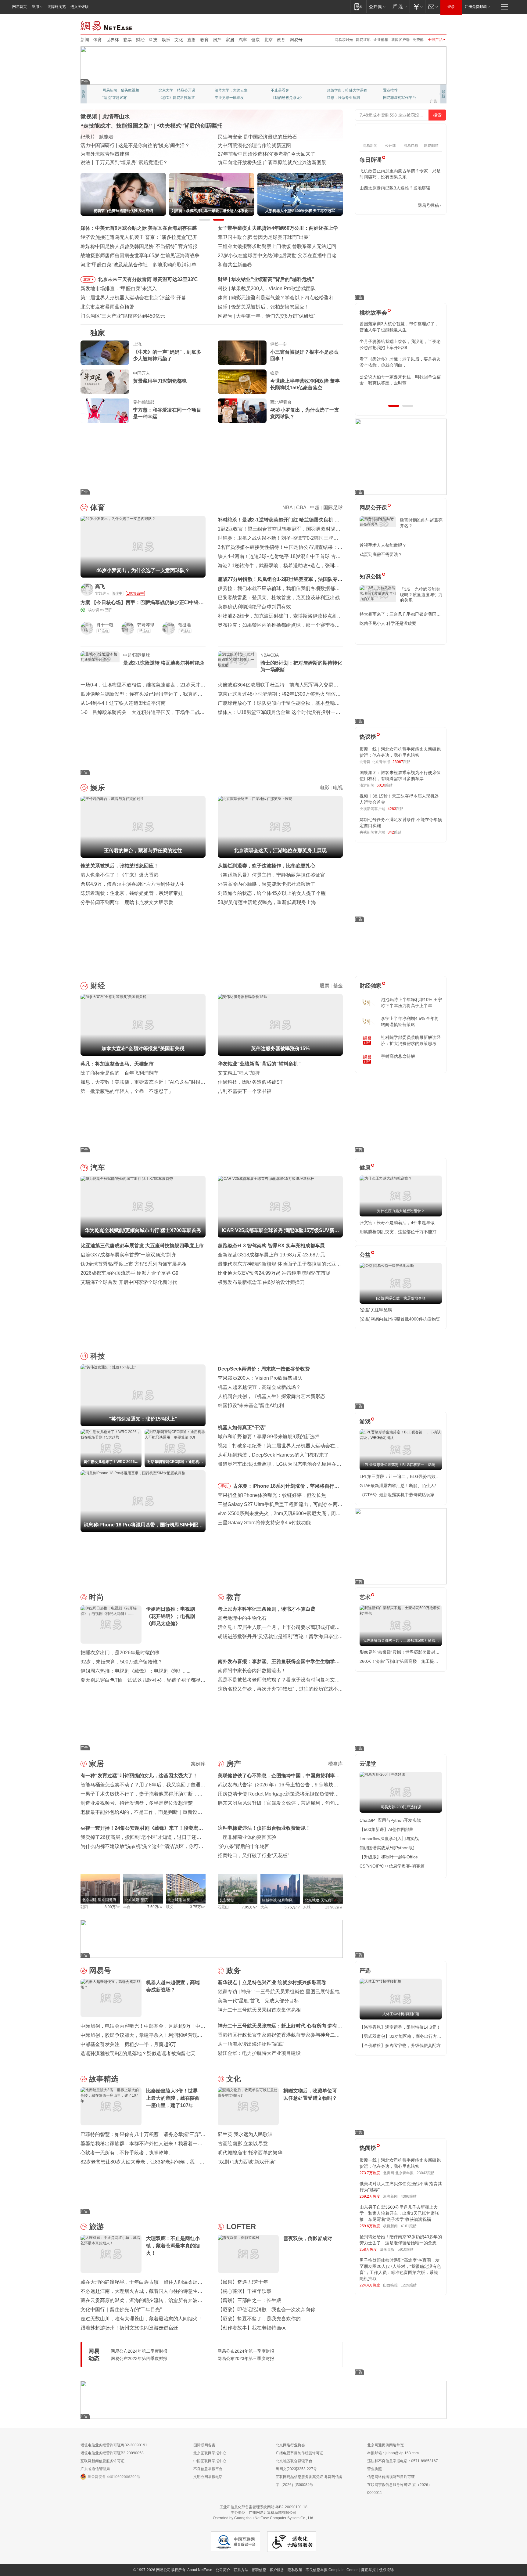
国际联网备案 (204, 2445)
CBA (301, 508)
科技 (153, 40)
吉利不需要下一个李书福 (245, 1091)
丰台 (127, 1907)
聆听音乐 (222, 90)
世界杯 (113, 40)
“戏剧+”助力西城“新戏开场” (247, 2162)
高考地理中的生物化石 (242, 1618)
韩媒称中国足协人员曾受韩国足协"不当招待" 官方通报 (139, 246)
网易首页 (20, 7)
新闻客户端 (400, 40)
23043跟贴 (426, 2173)
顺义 (170, 1907)
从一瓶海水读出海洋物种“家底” (251, 2044)
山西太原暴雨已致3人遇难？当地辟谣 (395, 188)
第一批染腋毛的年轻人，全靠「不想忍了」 (127, 1091)
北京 (268, 40)
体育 (98, 40)
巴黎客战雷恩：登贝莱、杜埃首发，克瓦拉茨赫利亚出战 (279, 598)
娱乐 (166, 40)
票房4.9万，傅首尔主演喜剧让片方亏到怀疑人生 (133, 884)
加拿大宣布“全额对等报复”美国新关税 (273, 279)
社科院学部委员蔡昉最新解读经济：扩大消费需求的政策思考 (411, 1040)
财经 (140, 40)
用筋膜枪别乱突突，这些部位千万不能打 (398, 1232)
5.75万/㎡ (292, 1907)
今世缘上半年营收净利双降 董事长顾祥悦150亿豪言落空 (305, 384)
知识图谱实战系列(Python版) (387, 1848)
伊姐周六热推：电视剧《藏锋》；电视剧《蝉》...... (135, 1671)
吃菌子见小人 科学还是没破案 (388, 623)
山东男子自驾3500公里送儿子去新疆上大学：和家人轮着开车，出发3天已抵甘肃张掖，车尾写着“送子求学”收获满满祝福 (399, 2213)
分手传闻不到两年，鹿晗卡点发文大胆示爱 (127, 902)
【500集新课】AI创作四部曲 (387, 1829)
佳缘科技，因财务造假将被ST (250, 1082)
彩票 (127, 40)
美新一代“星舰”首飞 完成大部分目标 (258, 2001)
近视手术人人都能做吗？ (383, 545)
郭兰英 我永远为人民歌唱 (245, 2134)
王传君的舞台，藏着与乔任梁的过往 (270, 307)
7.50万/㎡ (155, 1907)
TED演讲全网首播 (117, 98)
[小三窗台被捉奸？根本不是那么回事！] (242, 353)
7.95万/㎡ (250, 1907)
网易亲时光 (344, 40)
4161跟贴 (409, 2226)
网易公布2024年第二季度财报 (139, 2351)
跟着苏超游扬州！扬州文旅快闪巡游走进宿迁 (129, 2328)
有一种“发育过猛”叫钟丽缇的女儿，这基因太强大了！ (139, 1776)
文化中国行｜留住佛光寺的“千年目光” (121, 2309)
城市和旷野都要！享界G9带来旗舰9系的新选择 (269, 1437)
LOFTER (241, 2227)
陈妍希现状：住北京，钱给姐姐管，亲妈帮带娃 (132, 893)
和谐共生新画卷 (235, 265)
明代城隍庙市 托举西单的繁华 (250, 2153)
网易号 (296, 40)
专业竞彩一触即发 (398, 98)
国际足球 (333, 508)
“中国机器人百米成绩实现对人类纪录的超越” (266, 154)
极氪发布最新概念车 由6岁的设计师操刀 (261, 1282)
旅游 (96, 2227)
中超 (315, 508)
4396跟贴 (409, 2196)
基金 (338, 986)
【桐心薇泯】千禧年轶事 (245, 2291)
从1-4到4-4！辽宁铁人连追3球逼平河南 (123, 703)
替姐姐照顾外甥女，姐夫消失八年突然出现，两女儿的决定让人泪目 (398, 362)
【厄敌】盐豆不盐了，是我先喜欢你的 (259, 2319)
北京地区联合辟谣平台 (294, 2461)
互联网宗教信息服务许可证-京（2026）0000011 (400, 2489)
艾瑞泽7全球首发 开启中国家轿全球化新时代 (129, 1282)
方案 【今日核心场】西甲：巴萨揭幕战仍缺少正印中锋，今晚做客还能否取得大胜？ (142, 603)
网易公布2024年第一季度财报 (246, 2351)
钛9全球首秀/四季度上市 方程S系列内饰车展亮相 (134, 1264)
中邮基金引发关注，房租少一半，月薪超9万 (128, 2044)
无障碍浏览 (57, 7)
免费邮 (418, 40)
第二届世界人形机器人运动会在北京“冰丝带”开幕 (133, 298)
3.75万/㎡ (198, 1907)
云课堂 (368, 1764)
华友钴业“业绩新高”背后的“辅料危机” (259, 1064)
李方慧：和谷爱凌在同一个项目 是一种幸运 (167, 413)
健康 (256, 40)
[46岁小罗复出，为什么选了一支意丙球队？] (242, 411)
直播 (192, 40)
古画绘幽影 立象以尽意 (243, 2144)
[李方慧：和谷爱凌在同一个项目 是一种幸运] (105, 411)
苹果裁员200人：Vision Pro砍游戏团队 (260, 1378)
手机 (224, 1486)
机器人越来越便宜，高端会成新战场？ (259, 1387)
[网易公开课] (377, 7)
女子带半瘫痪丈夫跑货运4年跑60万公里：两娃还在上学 (278, 228)
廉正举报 (368, 2570)
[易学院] (381, 205)
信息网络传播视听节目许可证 (391, 2477)
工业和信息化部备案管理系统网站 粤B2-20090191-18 (263, 2507)
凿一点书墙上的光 (173, 90)
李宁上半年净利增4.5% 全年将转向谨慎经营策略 (410, 1021)
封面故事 (166, 98)
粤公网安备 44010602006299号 (114, 2477)
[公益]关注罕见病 (376, 1310)
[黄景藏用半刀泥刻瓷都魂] (105, 382)
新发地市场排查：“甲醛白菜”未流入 (119, 288)
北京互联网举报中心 (210, 2453)
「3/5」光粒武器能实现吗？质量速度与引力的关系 (421, 595)
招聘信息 (259, 2570)
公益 (365, 1255)
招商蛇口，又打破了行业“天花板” (253, 1855)
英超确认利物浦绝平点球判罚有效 (254, 607)
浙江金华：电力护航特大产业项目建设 (259, 2053)
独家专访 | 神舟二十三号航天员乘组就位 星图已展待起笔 (279, 1992)
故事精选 (104, 2079)
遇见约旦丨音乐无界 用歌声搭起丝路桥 (260, 145)
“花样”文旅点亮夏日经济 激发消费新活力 (124, 137)
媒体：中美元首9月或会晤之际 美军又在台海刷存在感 (139, 228)
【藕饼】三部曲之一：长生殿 (249, 2300)
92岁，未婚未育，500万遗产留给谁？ (122, 1662)
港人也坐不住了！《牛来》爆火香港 (120, 875)
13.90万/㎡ (334, 1907)
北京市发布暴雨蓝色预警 (107, 307)
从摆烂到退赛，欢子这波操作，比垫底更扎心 (267, 866)
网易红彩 (363, 40)
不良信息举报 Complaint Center (332, 2570)
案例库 (198, 1764)
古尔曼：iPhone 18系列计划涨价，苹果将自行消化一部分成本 (286, 1487)
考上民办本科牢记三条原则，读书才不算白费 (267, 1609)
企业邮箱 (381, 40)
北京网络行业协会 (290, 2445)
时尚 (96, 1597)
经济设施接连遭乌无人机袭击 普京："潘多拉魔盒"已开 (139, 237)
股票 (324, 986)
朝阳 (84, 1907)
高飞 (100, 587)
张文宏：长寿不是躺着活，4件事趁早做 (397, 1223)
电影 (324, 788)
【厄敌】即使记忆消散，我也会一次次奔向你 (267, 2309)
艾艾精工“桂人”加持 (239, 1073)
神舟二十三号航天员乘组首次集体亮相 (259, 2010)
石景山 (223, 1907)
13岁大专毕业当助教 (231, 98)
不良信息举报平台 (208, 2469)
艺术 (365, 1597)
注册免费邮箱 (476, 7)
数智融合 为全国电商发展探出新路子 (120, 154)
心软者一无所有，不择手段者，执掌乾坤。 (127, 2153)
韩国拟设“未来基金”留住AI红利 (251, 1405)
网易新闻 (107, 25)
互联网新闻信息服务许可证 (102, 2461)
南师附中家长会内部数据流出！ (252, 1671)
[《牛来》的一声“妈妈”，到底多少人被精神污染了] (105, 353)
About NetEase (200, 2570)
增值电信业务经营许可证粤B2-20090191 (114, 2445)
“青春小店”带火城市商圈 (244, 137)
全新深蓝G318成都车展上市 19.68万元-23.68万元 (271, 1255)
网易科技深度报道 (285, 98)
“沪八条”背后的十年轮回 (244, 1846)
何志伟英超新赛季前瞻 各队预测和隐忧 (273, 298)
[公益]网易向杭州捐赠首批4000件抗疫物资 (400, 1319)
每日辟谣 (371, 160)
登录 (451, 7)
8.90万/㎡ (112, 1907)
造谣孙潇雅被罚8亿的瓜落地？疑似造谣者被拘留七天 (138, 2054)
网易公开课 (373, 508)
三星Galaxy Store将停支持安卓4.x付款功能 (264, 1523)
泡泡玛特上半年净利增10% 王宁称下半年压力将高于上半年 (411, 1003)
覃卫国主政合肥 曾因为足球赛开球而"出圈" (264, 237)
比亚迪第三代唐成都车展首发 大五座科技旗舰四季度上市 (142, 1246)
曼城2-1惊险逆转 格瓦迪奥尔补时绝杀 (164, 663)
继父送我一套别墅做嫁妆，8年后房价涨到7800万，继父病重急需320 (399, 344)
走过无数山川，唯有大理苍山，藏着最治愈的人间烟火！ (142, 2319)
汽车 (243, 40)
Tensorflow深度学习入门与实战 (389, 1839)
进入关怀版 (80, 7)
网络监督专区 (427, 25)
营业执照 (375, 2469)
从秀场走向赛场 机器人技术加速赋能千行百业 (130, 162)
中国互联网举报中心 (210, 2461)
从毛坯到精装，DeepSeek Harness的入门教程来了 (273, 1455)
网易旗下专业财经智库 (121, 90)
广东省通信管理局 (95, 2469)
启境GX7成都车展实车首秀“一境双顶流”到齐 (128, 1255)
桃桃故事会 (373, 313)
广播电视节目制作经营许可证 (299, 2453)
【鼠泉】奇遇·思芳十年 (243, 2282)
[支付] (417, 7)
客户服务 (277, 2570)
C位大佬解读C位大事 (288, 90)
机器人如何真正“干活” (242, 1427)
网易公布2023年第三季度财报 (246, 2358)
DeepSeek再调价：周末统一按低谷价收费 (264, 1369)
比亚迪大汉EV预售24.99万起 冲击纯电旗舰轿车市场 (274, 1273)
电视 (338, 788)
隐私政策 (295, 2570)
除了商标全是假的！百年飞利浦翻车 (120, 1073)
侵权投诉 (386, 2570)
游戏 (365, 1421)
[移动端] (358, 7)
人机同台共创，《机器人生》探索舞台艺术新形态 (271, 1396)
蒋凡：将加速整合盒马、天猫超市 (117, 1064)
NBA (287, 508)
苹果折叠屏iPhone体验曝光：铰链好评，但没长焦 (272, 1495)
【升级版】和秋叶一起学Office (389, 1857)
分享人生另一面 (396, 90)
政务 (281, 40)
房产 (217, 40)
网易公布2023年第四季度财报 (139, 2358)
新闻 (85, 40)
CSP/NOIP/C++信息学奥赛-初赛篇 (392, 1866)
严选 (365, 1971)
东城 (307, 1907)
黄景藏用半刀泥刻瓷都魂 (160, 381)
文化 (179, 40)
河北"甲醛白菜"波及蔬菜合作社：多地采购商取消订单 (138, 265)
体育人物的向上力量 (343, 98)
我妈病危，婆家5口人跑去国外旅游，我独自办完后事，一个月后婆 (399, 327)
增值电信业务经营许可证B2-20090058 (112, 2453)
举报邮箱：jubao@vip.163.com (393, 2453)
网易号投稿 (428, 205)
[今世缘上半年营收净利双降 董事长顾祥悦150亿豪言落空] (242, 382)
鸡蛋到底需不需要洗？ (381, 554)
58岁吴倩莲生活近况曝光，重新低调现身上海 (267, 902)
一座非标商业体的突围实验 (247, 1837)
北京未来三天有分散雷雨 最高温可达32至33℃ (148, 279)
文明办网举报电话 (208, 2477)
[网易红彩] (196, 589)
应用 (35, 7)
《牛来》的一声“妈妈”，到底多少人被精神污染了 (167, 355)
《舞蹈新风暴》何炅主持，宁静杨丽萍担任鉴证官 (271, 875)
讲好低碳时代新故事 (343, 90)
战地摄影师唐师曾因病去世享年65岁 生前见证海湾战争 (140, 256)
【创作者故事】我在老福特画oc (252, 2328)
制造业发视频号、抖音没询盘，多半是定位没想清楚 (137, 1803)
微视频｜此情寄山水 (105, 117)
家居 (230, 40)
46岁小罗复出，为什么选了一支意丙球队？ (305, 413)
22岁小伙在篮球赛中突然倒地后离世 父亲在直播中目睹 (277, 256)
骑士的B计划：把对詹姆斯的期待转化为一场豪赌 (301, 666)
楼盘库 (335, 1764)
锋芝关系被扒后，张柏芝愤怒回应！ (120, 866)
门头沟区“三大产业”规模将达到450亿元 (123, 316)
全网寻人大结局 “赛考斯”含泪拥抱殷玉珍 (124, 145)
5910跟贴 (406, 2250)
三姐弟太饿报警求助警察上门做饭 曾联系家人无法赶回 (277, 246)
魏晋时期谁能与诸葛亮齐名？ (421, 523)
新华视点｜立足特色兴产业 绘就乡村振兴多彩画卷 (272, 1982)
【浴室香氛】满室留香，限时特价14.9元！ (400, 2027)
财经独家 (371, 986)
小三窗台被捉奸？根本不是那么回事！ (304, 355)
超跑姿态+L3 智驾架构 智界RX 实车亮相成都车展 (271, 1246)
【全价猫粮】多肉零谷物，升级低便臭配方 (400, 2045)
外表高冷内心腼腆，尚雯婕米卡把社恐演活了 (267, 884)
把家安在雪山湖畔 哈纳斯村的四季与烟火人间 (267, 162)
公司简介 (223, 2570)
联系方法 (241, 2570)
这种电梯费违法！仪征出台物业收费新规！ (264, 1828)
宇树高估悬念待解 (398, 1056)
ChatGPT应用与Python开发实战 (390, 1820)
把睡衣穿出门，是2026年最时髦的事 (120, 1653)
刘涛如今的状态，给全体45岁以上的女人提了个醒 (272, 893)
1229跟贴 (409, 2285)
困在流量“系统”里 (255, 316)
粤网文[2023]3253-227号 (296, 2469)
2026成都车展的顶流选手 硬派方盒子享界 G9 (129, 1273)
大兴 (264, 1907)
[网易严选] (399, 7)
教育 (204, 40)
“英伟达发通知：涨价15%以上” (264, 288)
